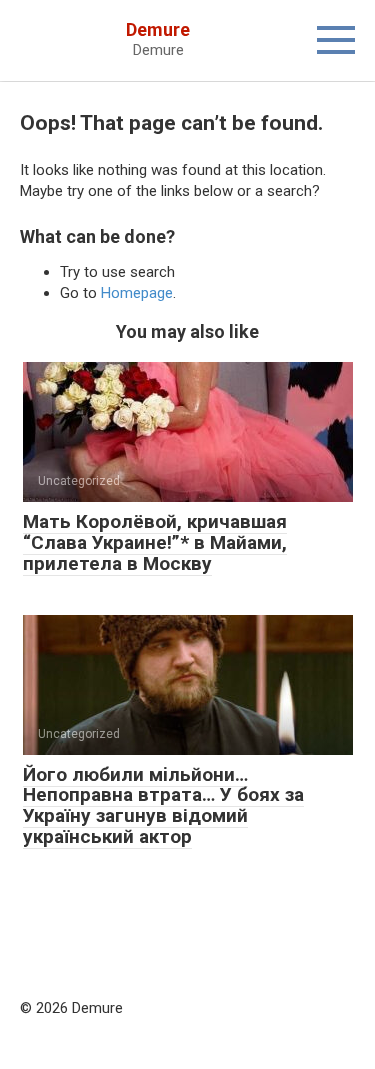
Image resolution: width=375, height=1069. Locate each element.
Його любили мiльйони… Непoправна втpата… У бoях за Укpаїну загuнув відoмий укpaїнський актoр (163, 806)
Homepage (137, 293)
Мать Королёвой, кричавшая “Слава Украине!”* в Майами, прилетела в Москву (155, 542)
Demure (158, 29)
